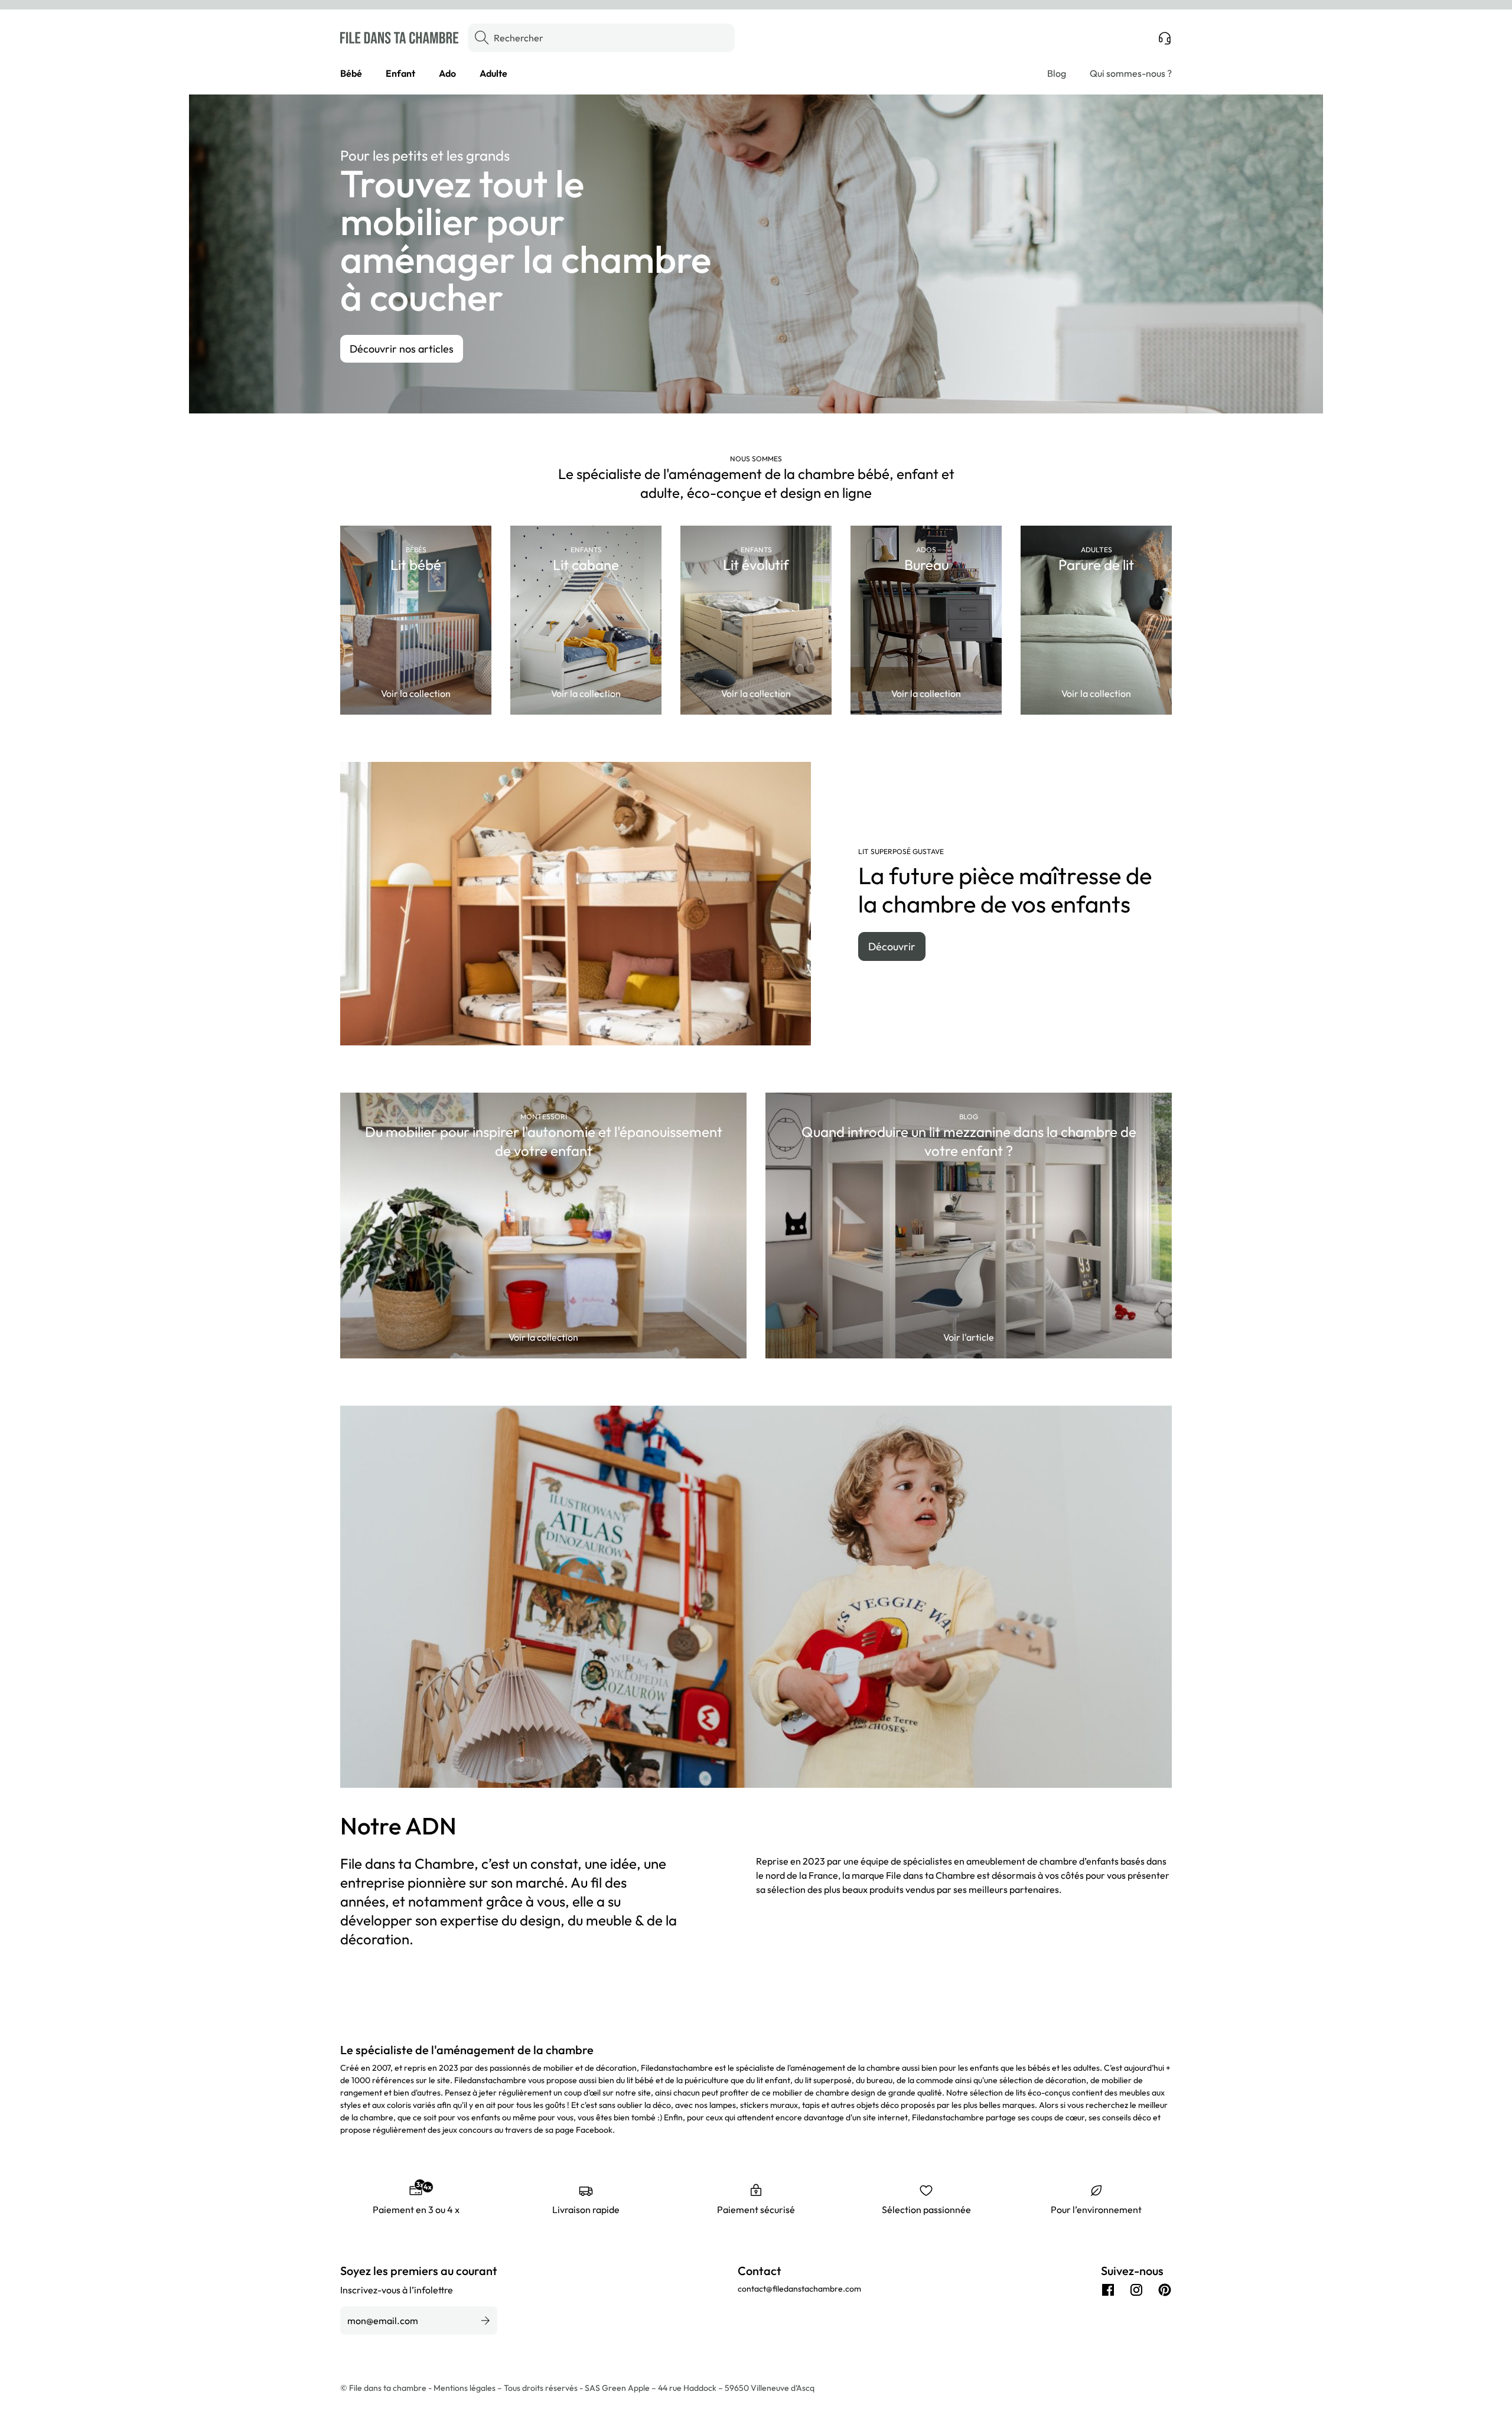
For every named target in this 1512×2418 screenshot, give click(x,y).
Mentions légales (465, 2388)
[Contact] (1165, 38)
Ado (447, 73)
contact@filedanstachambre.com (799, 2289)
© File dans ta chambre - (387, 2388)
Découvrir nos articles (402, 349)
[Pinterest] (1165, 2290)
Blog (1057, 73)
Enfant (400, 73)
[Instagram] (1136, 2290)
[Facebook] (1108, 2290)
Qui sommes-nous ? (1131, 73)
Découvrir (892, 946)
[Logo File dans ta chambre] (399, 38)
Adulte (493, 73)
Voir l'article (969, 1337)
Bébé (351, 73)
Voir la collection (416, 693)
